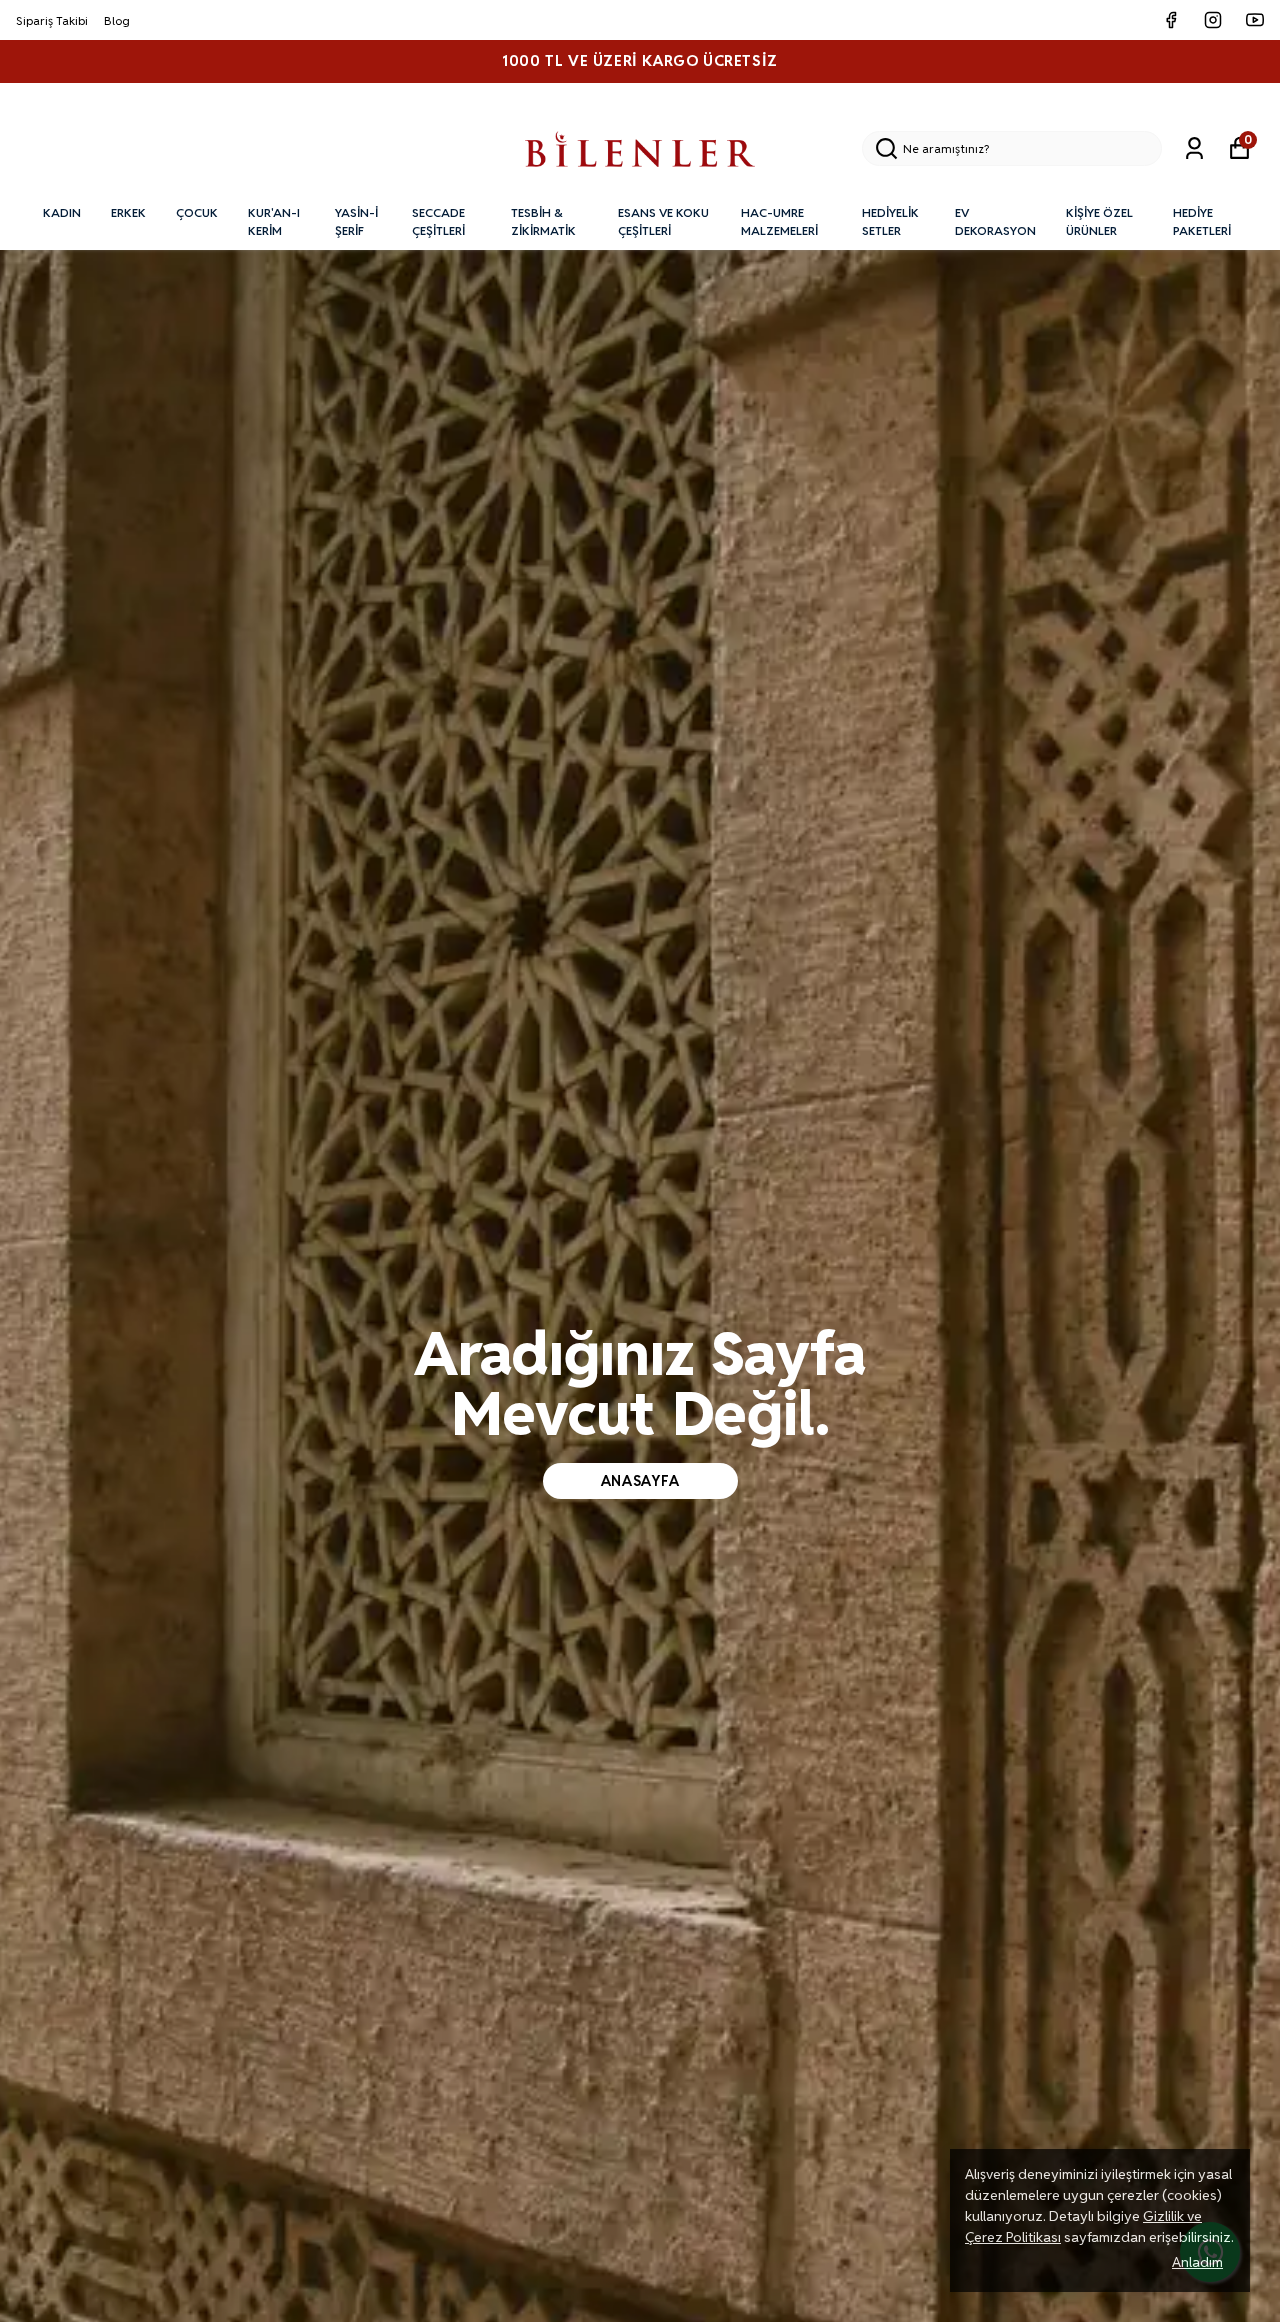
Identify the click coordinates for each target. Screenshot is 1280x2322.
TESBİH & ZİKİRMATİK (543, 221)
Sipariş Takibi (52, 20)
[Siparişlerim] (1194, 148)
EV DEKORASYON (995, 221)
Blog (117, 20)
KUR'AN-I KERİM (274, 221)
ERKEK (128, 212)
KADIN (62, 212)
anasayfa (640, 1481)
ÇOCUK (197, 212)
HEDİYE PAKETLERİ (1202, 221)
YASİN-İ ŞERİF (356, 221)
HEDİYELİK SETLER (890, 221)
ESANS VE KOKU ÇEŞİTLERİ (663, 221)
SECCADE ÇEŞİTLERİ (438, 221)
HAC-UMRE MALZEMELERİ (779, 221)
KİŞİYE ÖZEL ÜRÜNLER (1099, 221)
